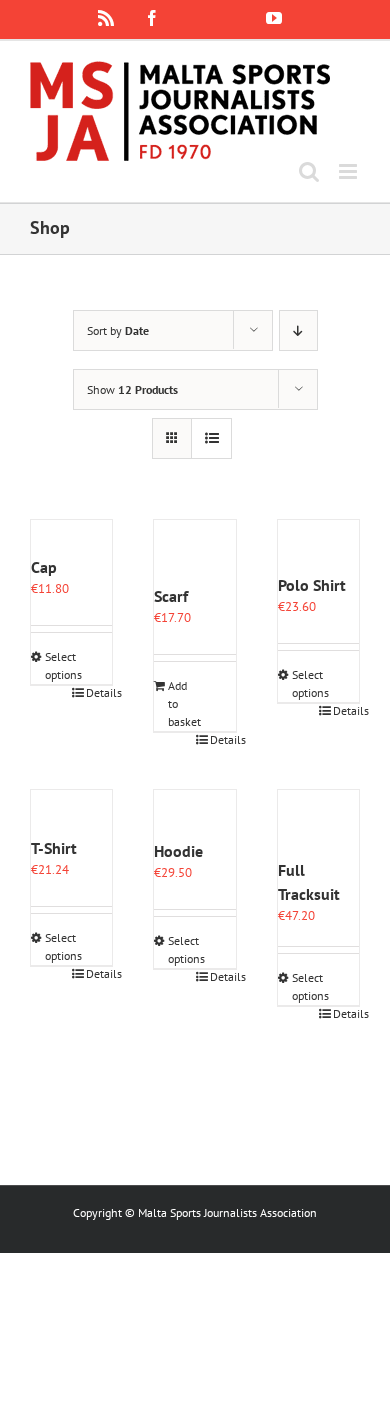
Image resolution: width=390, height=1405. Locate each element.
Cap (44, 567)
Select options (58, 665)
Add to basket (181, 703)
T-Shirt (54, 848)
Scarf (171, 596)
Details (99, 692)
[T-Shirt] (71, 813)
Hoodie (178, 851)
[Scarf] (194, 552)
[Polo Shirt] (318, 546)
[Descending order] (298, 330)
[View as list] (211, 438)
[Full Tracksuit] (318, 824)
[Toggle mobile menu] (349, 171)
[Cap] (71, 537)
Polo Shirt (312, 585)
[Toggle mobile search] (309, 171)
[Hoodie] (194, 814)
